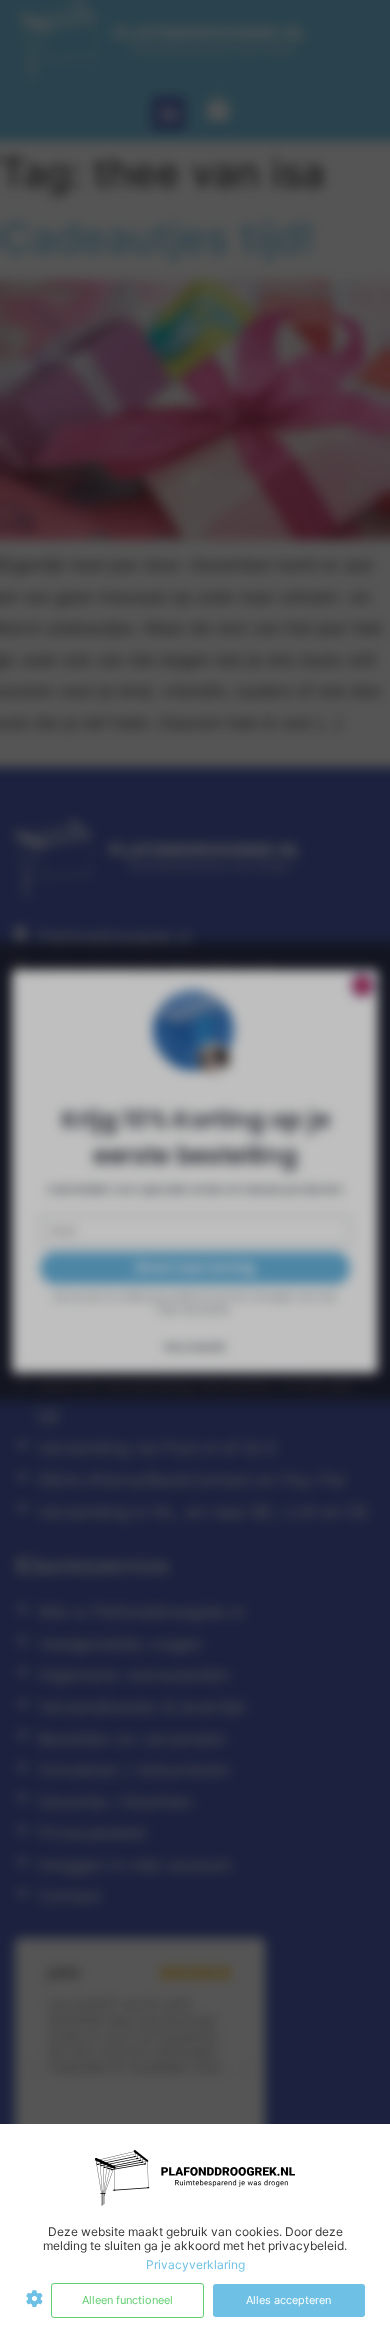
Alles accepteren (288, 2300)
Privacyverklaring (195, 2264)
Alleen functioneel (127, 2300)
